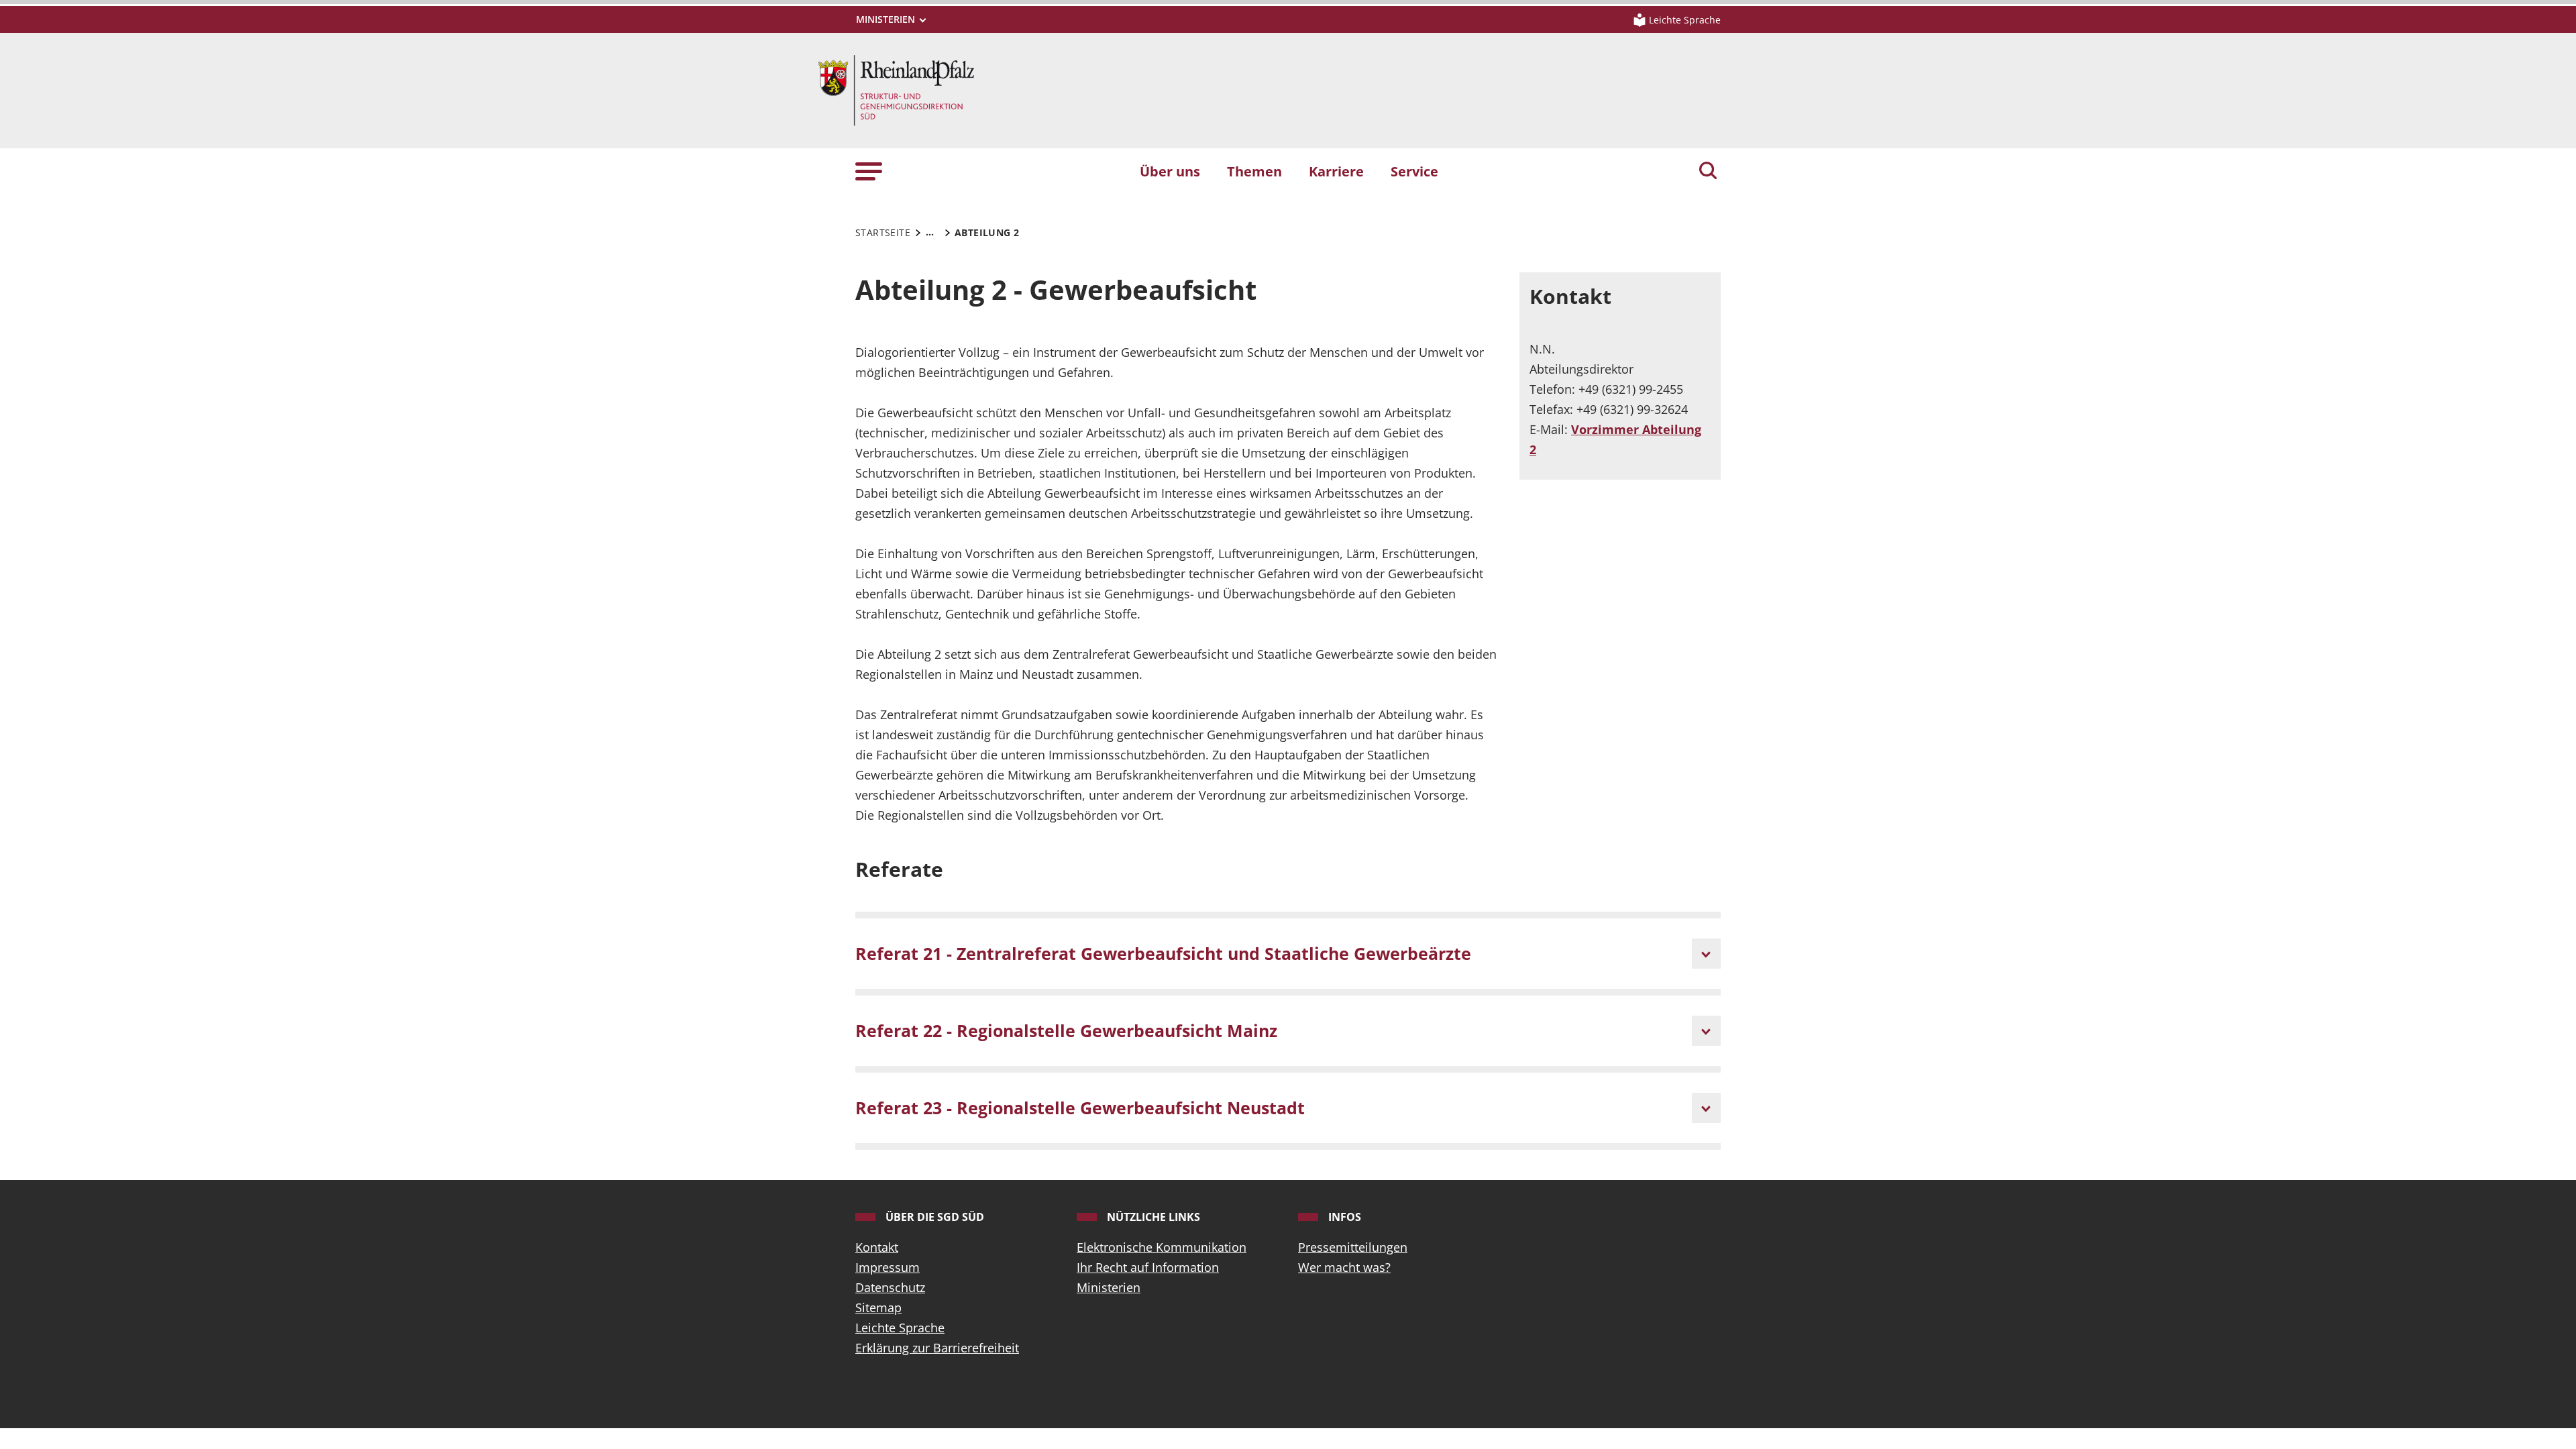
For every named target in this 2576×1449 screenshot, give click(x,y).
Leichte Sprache (900, 1328)
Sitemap (878, 1307)
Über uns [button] (1170, 171)
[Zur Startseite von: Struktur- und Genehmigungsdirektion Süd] (896, 89)
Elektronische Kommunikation (1162, 1247)
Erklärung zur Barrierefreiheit (937, 1348)
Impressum (888, 1267)
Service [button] (1414, 171)
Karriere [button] (1336, 171)
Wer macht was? (1344, 1267)
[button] (869, 171)
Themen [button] (1254, 171)
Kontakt (877, 1247)
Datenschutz (890, 1287)
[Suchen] (1708, 172)
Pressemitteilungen (1353, 1247)
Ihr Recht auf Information (1148, 1267)
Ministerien (1109, 1287)
